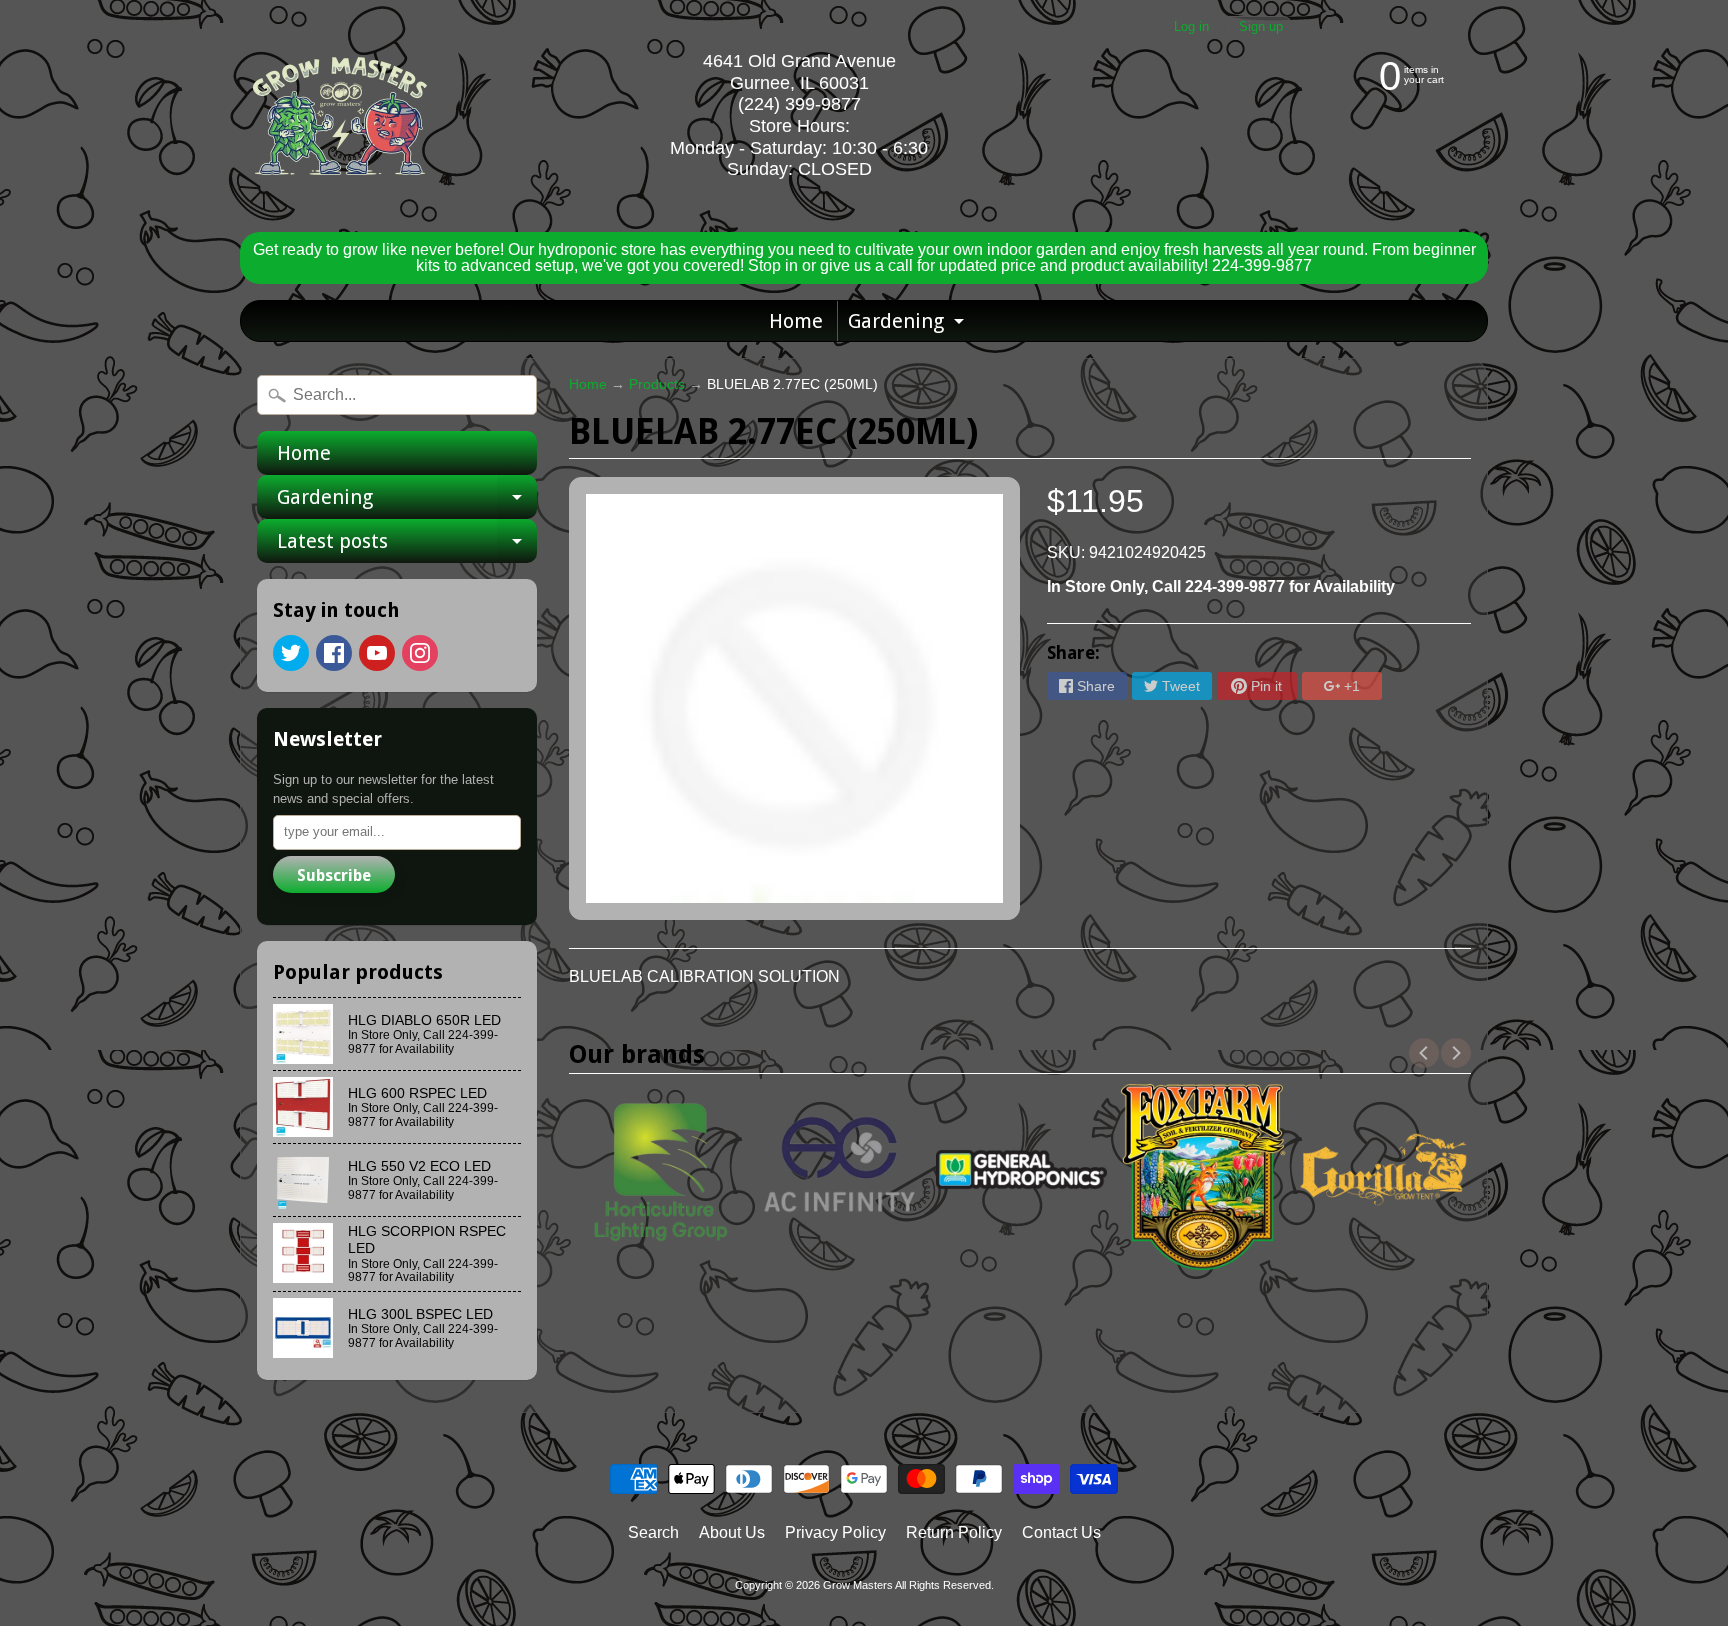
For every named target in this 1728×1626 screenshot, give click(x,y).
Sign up (1261, 27)
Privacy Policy (835, 1532)
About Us (732, 1532)
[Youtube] (377, 653)
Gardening (908, 325)
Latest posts (407, 546)
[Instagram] (420, 653)
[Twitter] (291, 653)
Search (653, 1532)
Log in (1191, 27)
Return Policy (954, 1532)
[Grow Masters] (340, 116)
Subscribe (334, 875)
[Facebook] (334, 653)
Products (657, 384)
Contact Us (1061, 1532)
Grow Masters (858, 1585)
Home (796, 321)
